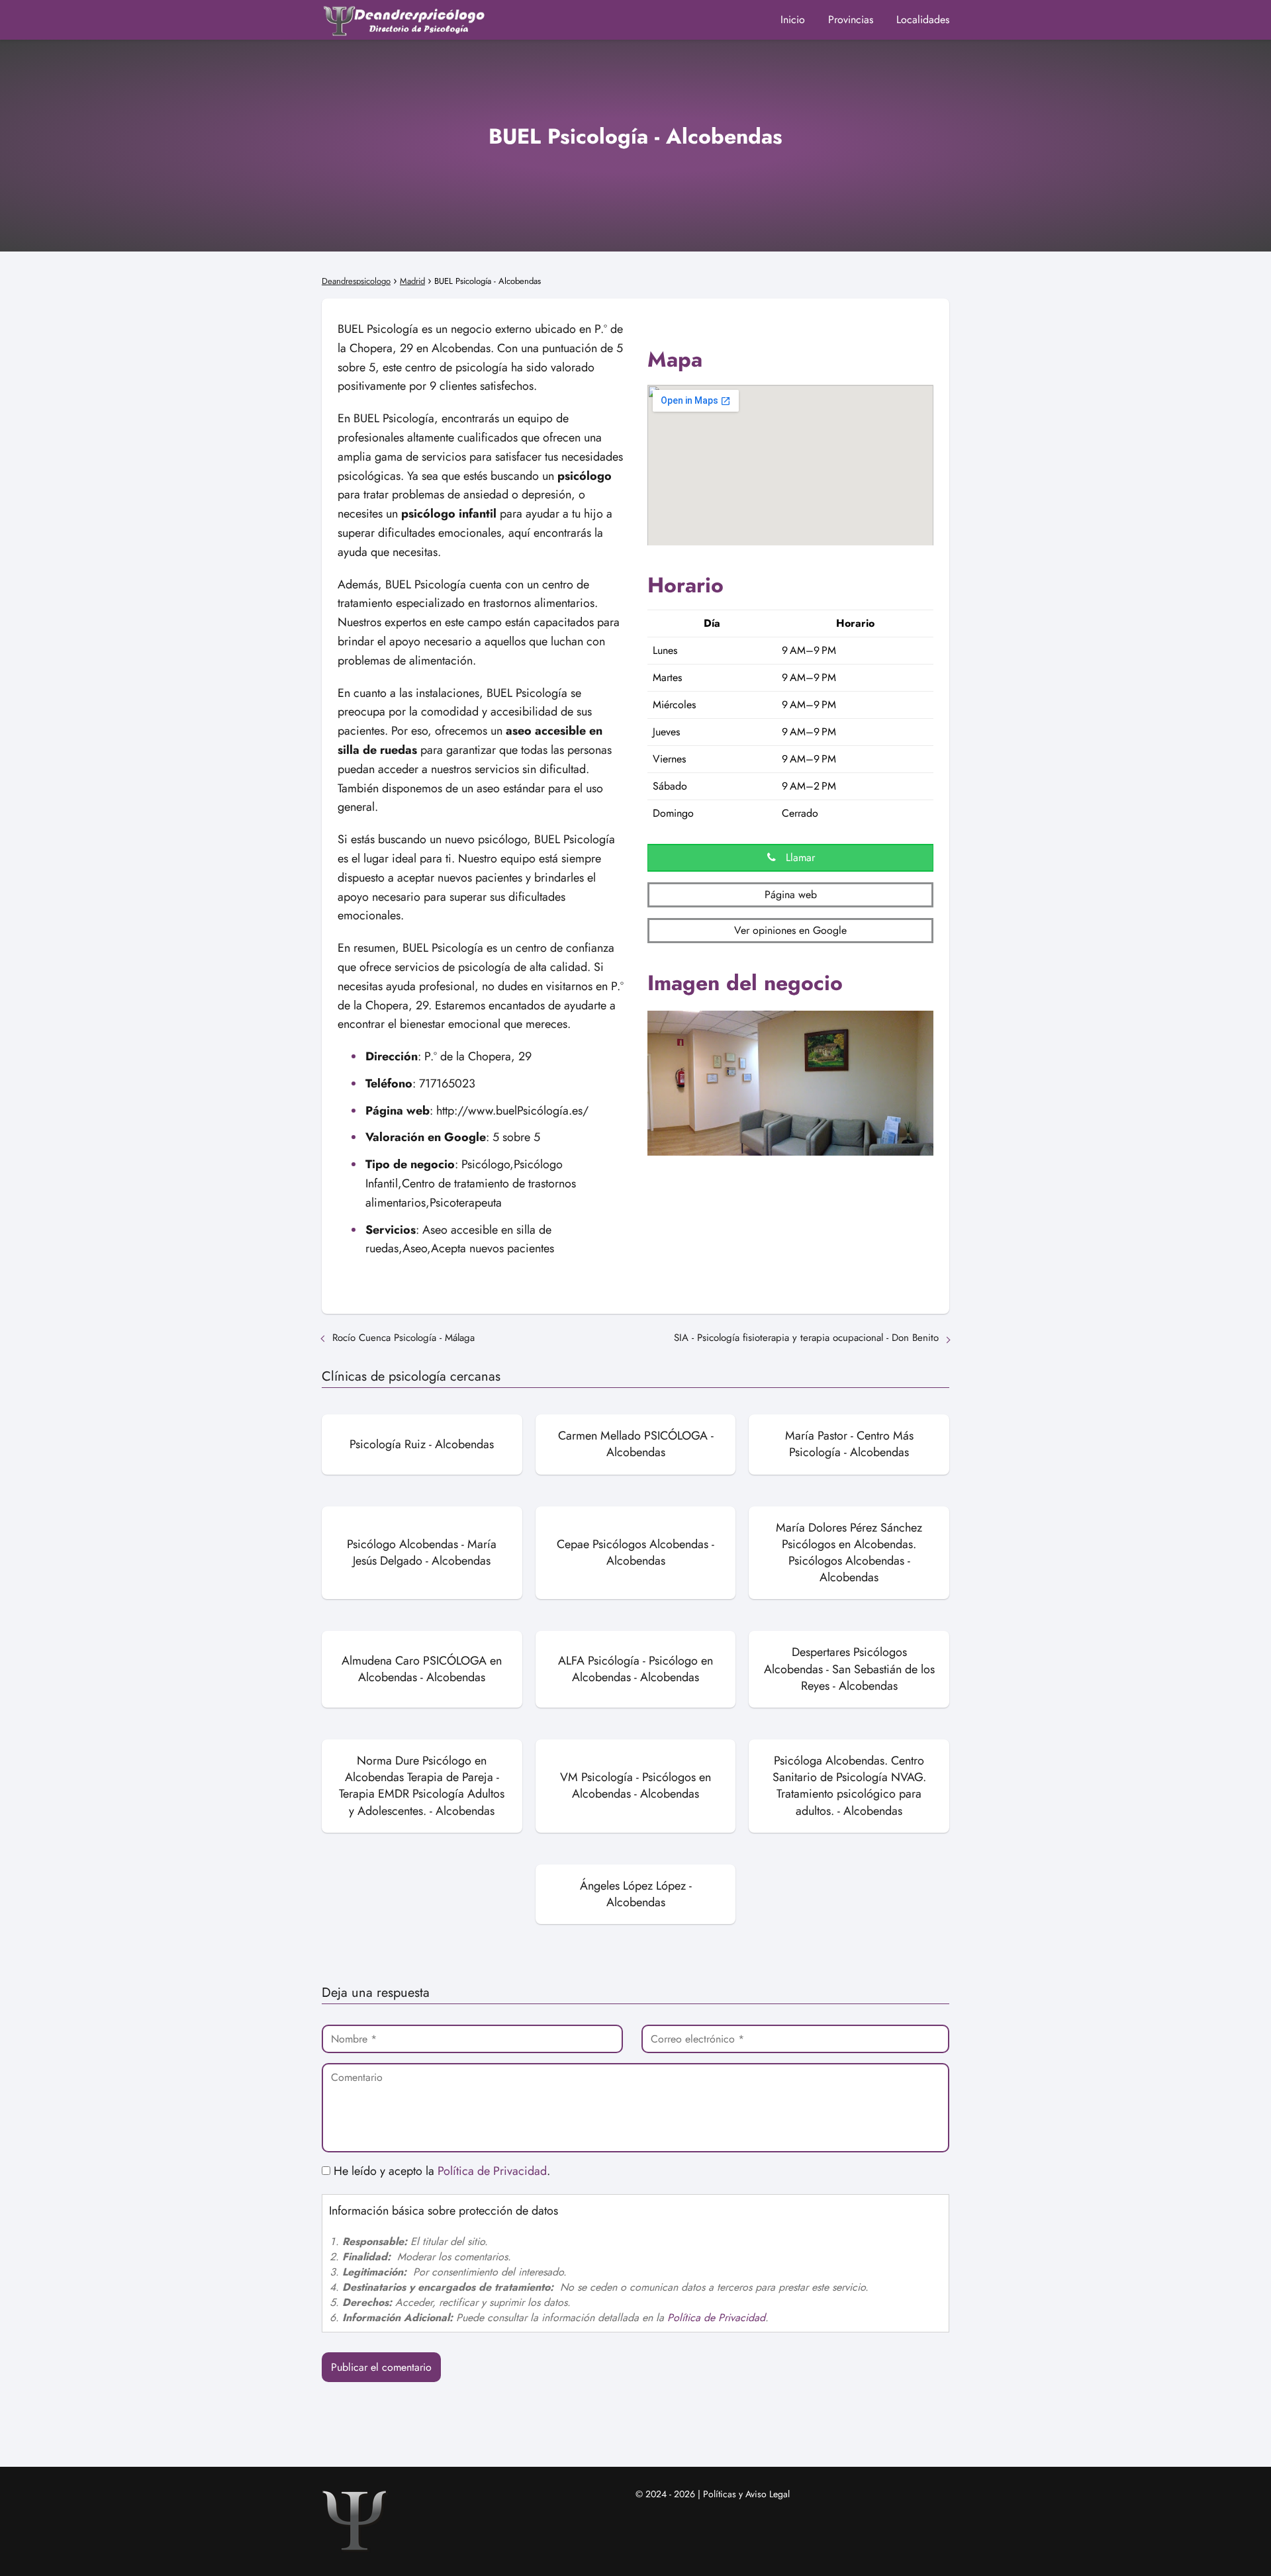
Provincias (851, 20)
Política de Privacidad (492, 2171)
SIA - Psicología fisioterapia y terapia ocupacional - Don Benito (806, 1338)
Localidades (923, 20)
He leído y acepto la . (440, 2171)
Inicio (793, 20)
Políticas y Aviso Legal (746, 2494)
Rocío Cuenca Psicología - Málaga (403, 1338)
